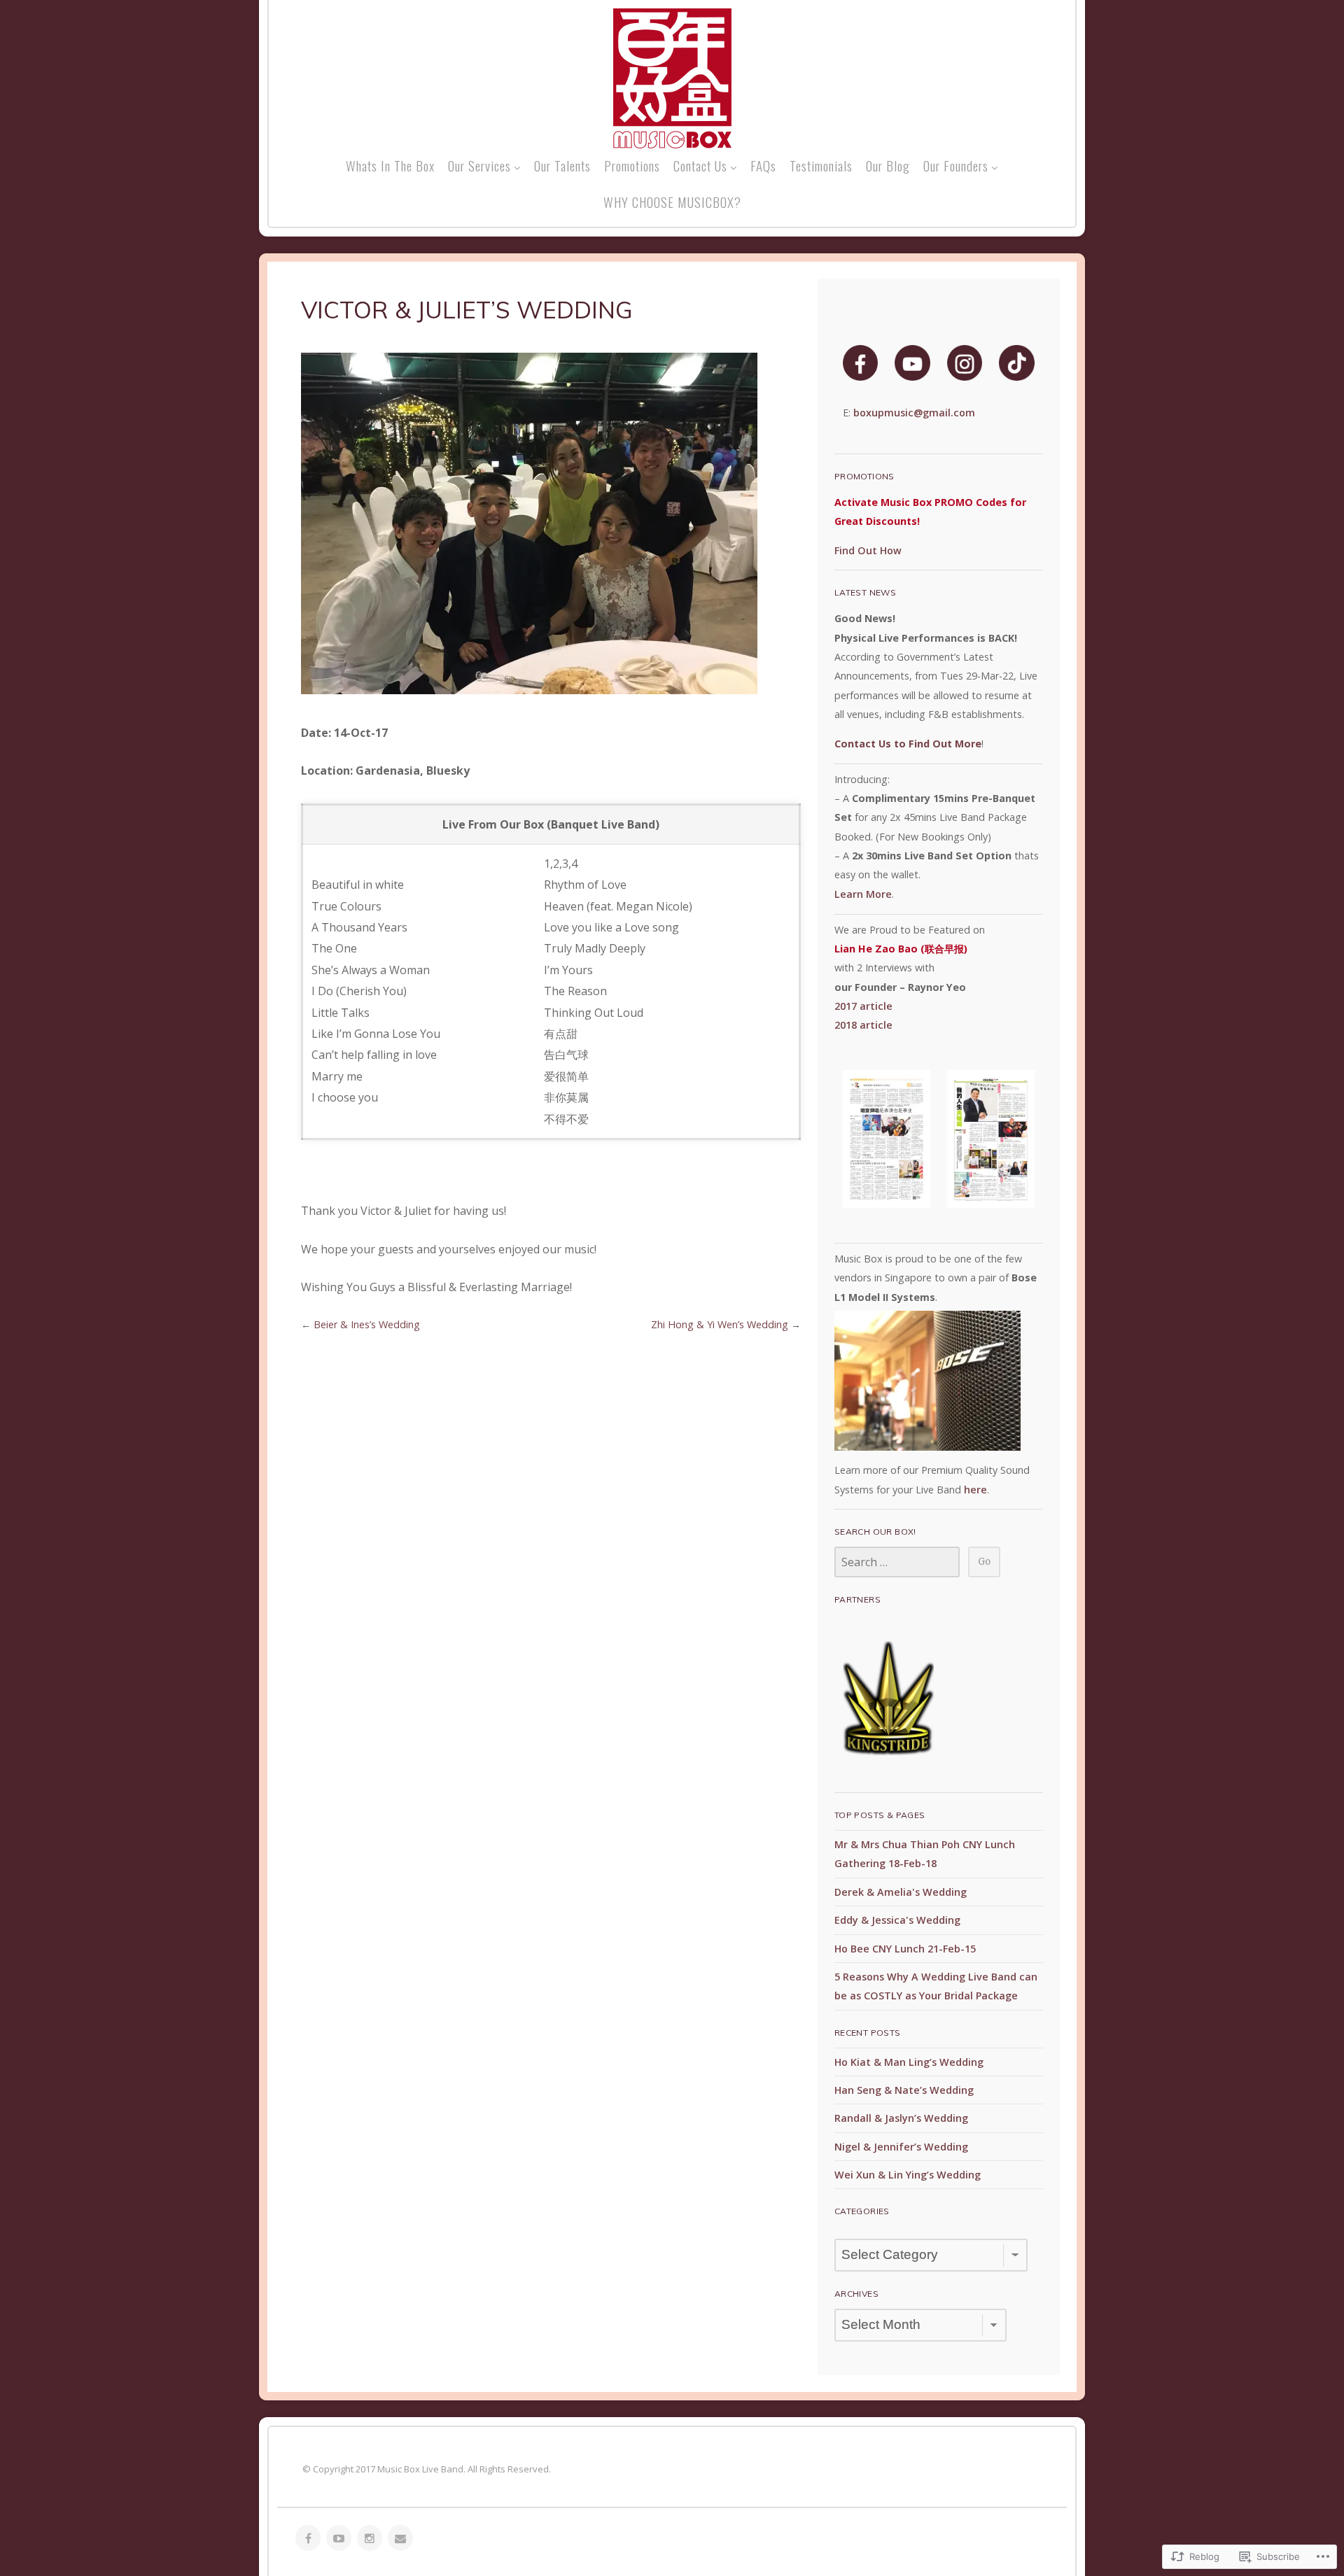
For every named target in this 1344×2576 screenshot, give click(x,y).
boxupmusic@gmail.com (914, 413)
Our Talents (562, 165)
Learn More (863, 894)
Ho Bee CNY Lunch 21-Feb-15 (905, 1949)
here (975, 1490)
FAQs (763, 165)
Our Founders (956, 165)
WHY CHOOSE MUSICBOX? (672, 202)
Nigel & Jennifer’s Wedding (901, 2147)
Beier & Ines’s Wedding (367, 1324)
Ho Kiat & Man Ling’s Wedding (909, 2062)
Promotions (632, 165)
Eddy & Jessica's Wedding (897, 1920)
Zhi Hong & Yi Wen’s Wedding (720, 1324)
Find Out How (868, 550)
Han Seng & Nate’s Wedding (904, 2090)
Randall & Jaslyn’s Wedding (901, 2118)
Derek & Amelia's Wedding (901, 1892)
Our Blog (888, 165)
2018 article (863, 1025)
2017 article (863, 1006)
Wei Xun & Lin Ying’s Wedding (908, 2175)
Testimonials (821, 165)
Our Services (479, 165)
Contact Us (700, 165)
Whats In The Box (390, 165)
